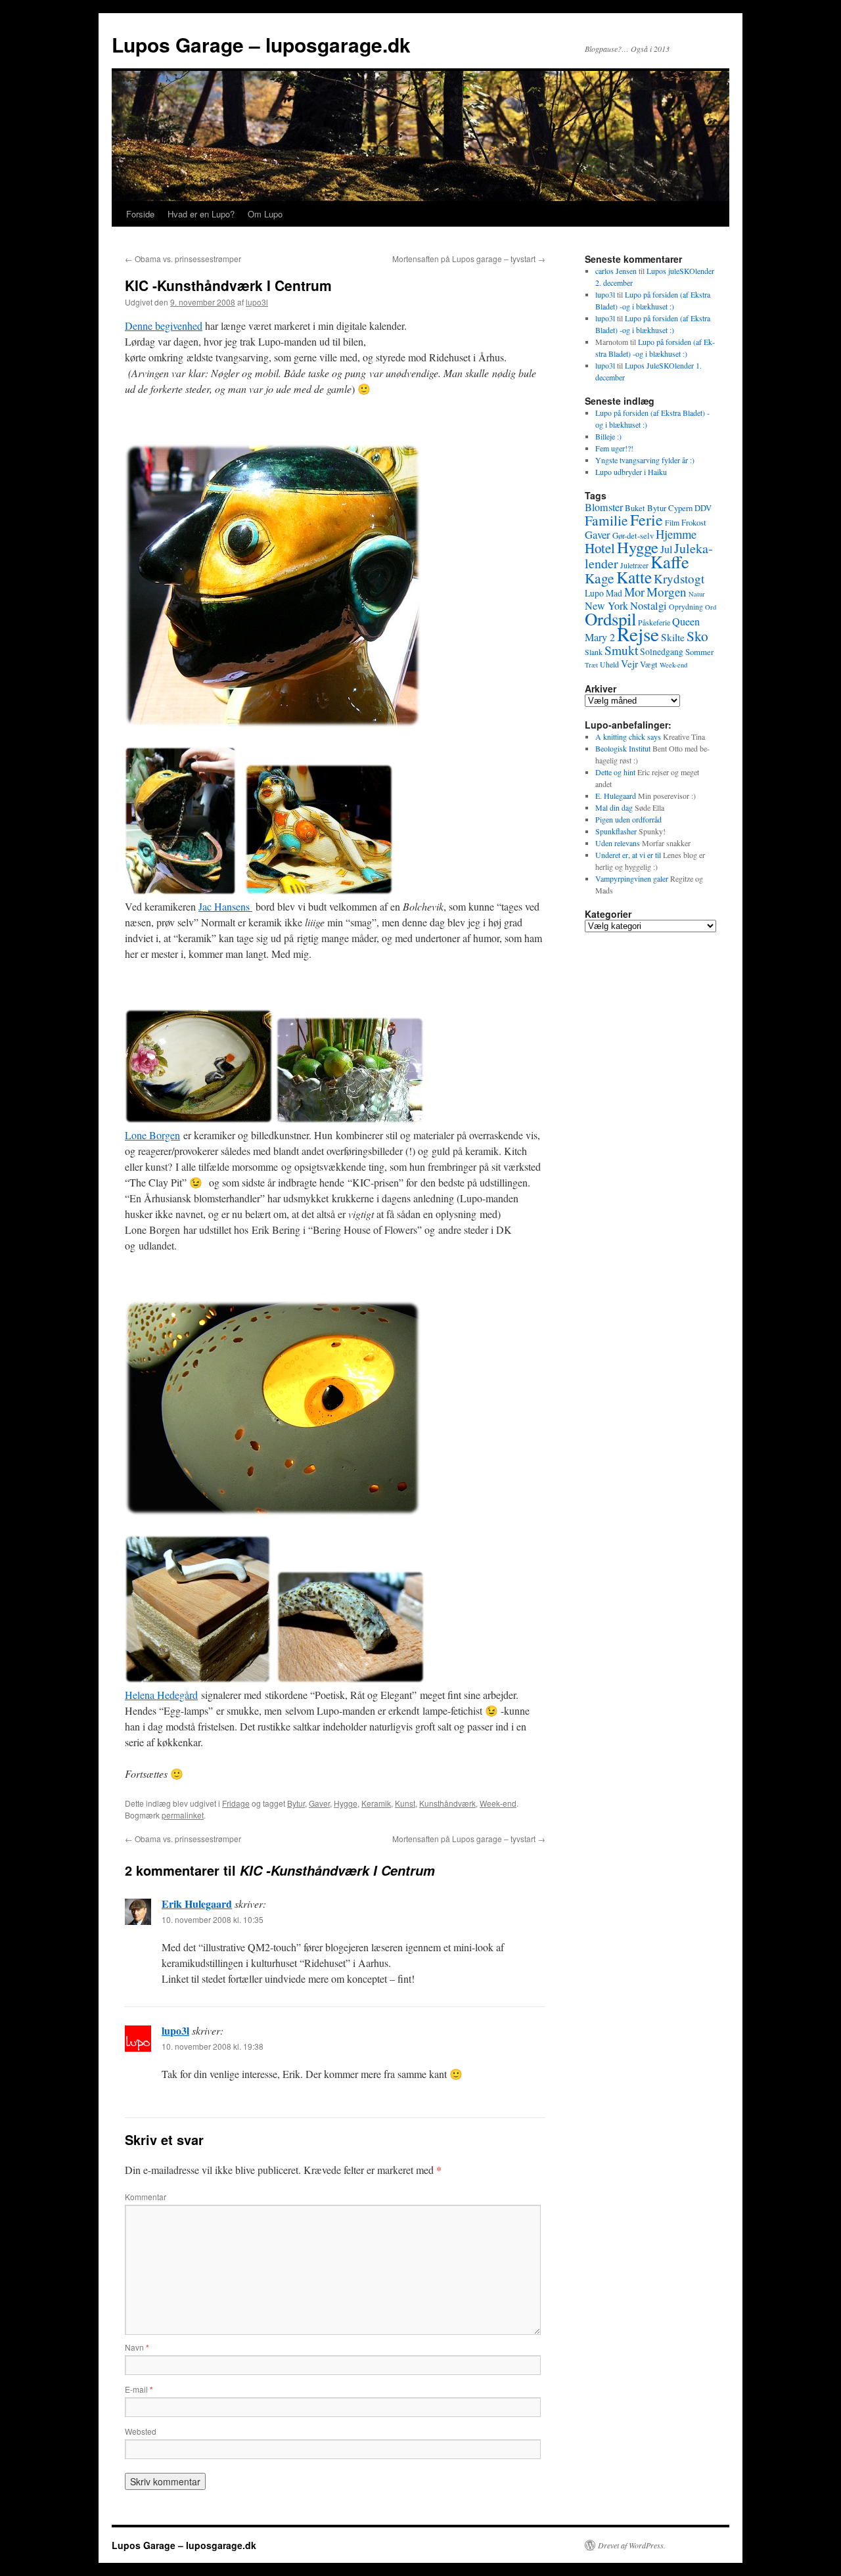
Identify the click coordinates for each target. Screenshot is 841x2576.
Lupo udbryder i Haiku (631, 472)
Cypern (680, 508)
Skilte (673, 637)
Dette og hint (615, 772)
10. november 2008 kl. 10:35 (213, 1919)
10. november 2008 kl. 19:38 (213, 2046)
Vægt (649, 664)
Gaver (319, 1803)
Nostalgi (648, 605)
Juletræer (634, 565)
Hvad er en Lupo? (201, 214)
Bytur (296, 1803)
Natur (697, 594)
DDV (703, 508)
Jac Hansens (225, 906)
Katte (634, 577)
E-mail (139, 2389)
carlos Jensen (616, 271)
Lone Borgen (152, 1135)
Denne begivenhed (164, 326)
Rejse (638, 634)
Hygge (346, 1803)
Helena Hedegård (161, 1695)
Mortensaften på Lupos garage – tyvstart (469, 259)
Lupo (594, 593)
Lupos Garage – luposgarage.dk (261, 44)
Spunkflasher (616, 831)
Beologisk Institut (623, 748)
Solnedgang (662, 651)
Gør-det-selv (633, 535)
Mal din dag (614, 807)
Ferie (647, 520)
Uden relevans (618, 843)
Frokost (694, 522)
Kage (600, 578)
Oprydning (686, 606)
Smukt (621, 650)
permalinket (183, 1815)
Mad (614, 593)
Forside (140, 214)
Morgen (667, 592)
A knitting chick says (628, 736)
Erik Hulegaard (197, 1904)
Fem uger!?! (614, 448)
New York (606, 606)
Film (672, 522)
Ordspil (610, 619)
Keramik (376, 1803)
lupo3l (257, 302)
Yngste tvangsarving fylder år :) (645, 460)
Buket (635, 508)
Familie (606, 520)
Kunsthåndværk (447, 1803)
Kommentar (146, 2197)
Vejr (629, 664)
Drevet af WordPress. (632, 2545)
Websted (141, 2431)
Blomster (604, 507)
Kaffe (670, 561)
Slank (594, 652)
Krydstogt (679, 578)
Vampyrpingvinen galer (632, 878)
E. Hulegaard (616, 796)
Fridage (236, 1803)
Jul (666, 549)
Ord (711, 607)
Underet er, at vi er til (628, 855)
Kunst (405, 1803)
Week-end (498, 1803)
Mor (634, 592)
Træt (591, 665)
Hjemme (676, 534)
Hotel (600, 548)
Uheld (609, 664)
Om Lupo (265, 214)
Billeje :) (608, 436)
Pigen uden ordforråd (628, 819)
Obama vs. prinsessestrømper (183, 259)
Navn (137, 2347)
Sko (697, 636)
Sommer (699, 652)
